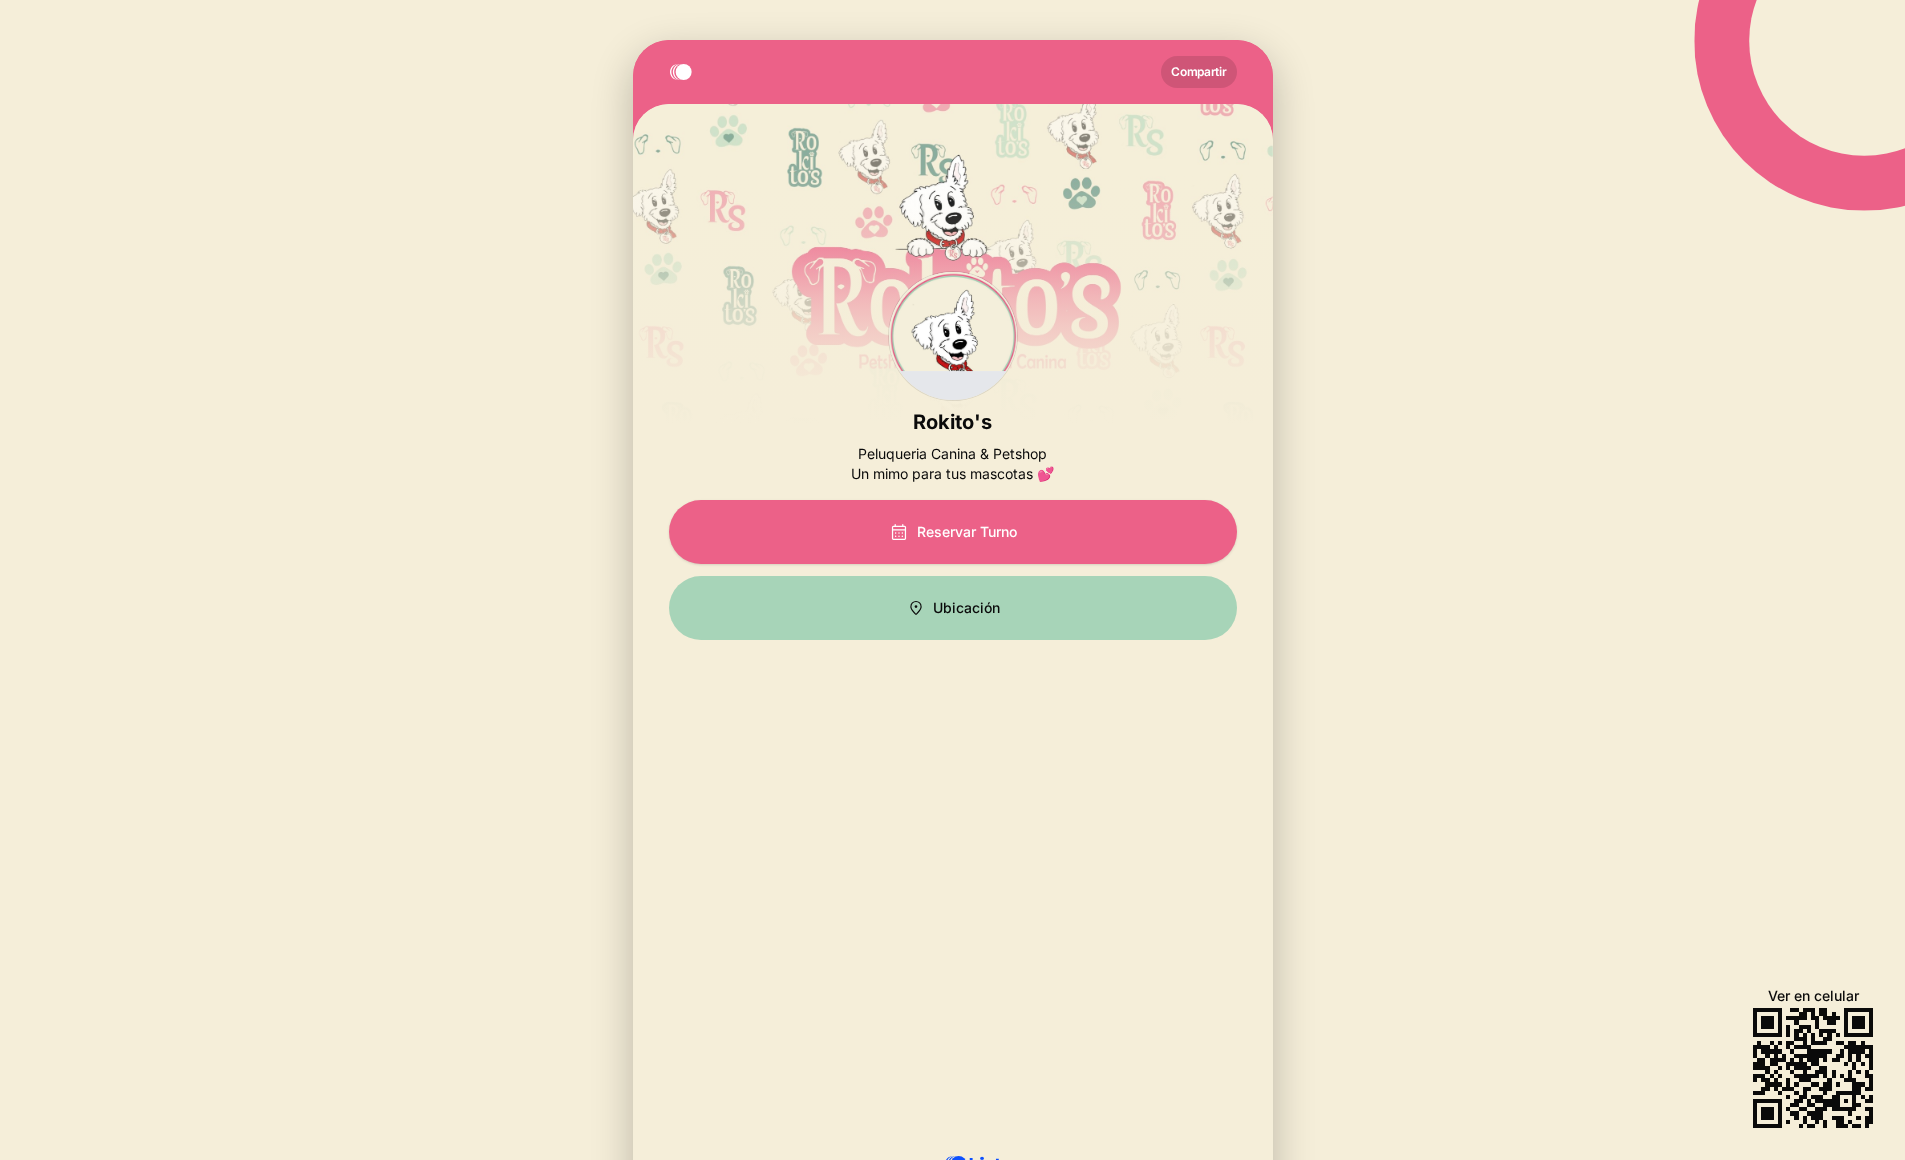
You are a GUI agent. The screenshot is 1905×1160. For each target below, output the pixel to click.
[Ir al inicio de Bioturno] (685, 72)
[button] (953, 608)
